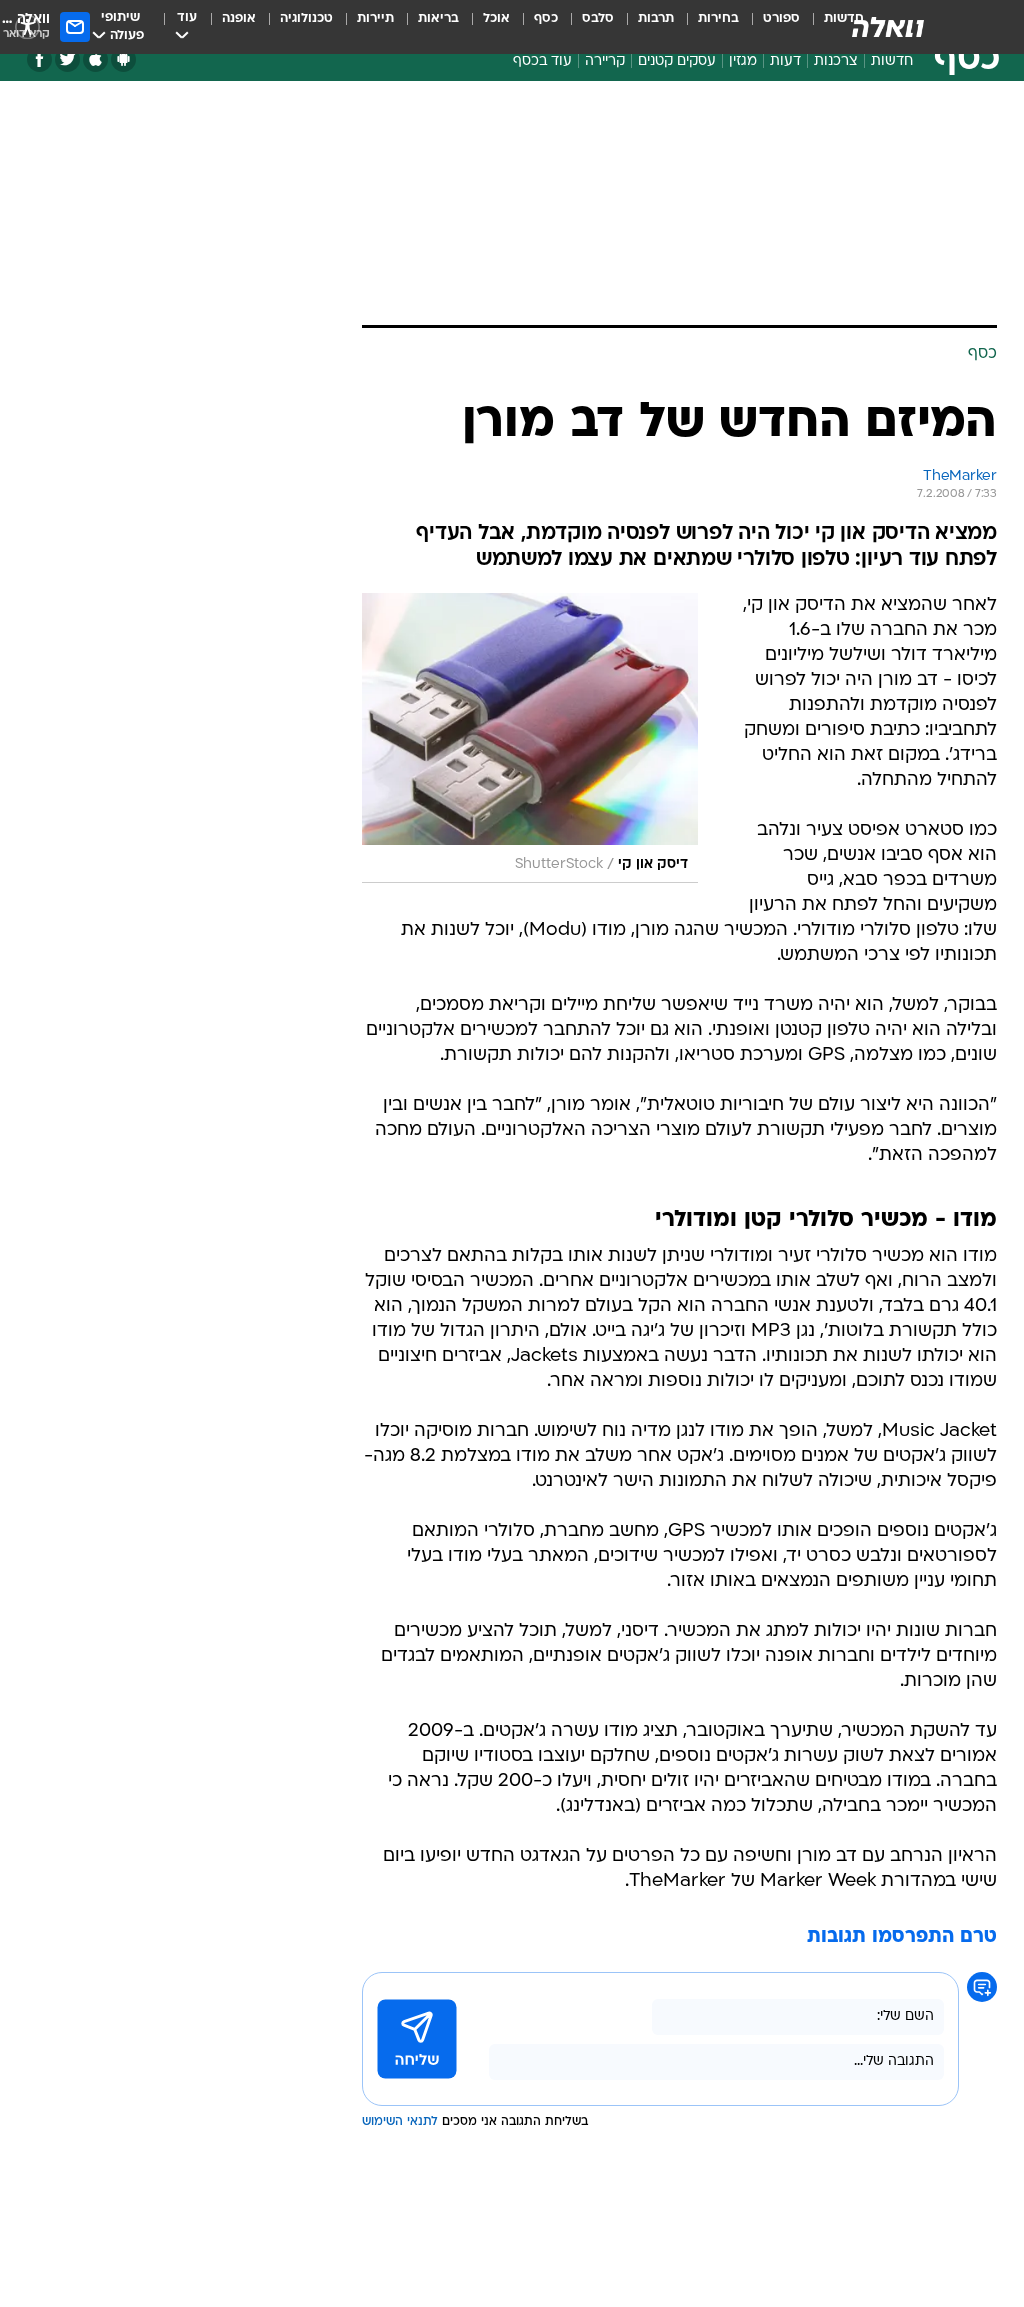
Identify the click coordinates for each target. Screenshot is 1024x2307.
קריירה (605, 61)
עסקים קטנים (677, 61)
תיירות (375, 18)
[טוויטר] (67, 59)
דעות (785, 61)
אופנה (239, 18)
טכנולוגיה (306, 18)
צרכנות (836, 61)
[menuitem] (769, 27)
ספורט (781, 18)
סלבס (598, 18)
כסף (546, 18)
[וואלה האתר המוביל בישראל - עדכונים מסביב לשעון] (888, 27)
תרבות (656, 18)
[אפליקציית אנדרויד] (123, 59)
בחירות (718, 18)
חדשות (892, 61)
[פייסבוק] (39, 59)
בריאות (438, 18)
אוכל (496, 18)
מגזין (743, 61)
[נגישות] (27, 26)
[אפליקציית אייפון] (95, 59)
